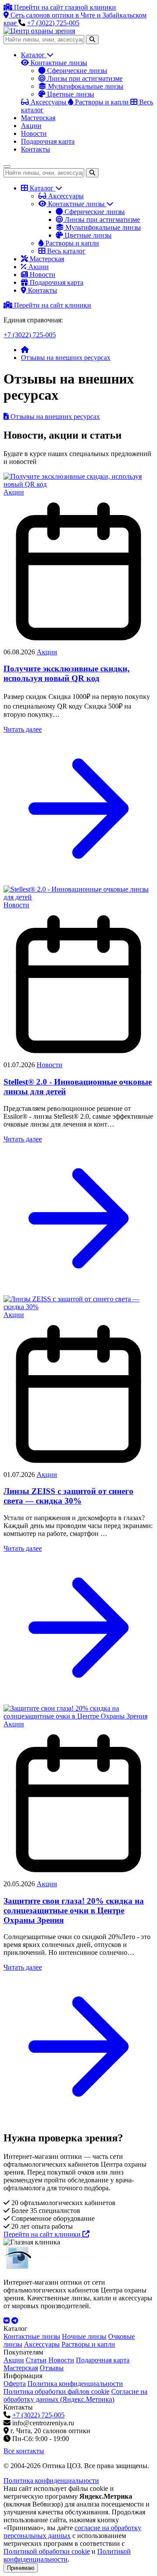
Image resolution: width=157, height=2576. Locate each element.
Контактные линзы (58, 63)
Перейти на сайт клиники (52, 305)
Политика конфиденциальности (75, 2384)
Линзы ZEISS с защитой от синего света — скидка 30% (68, 1496)
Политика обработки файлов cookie (56, 2391)
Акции (31, 126)
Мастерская (38, 118)
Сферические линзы (76, 71)
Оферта (15, 2384)
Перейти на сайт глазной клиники (64, 7)
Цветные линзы (70, 94)
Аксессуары (65, 196)
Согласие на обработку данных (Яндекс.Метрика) (75, 2395)
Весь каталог (65, 251)
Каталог (34, 55)
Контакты (36, 149)
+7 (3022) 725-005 (53, 23)
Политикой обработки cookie (47, 2551)
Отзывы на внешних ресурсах (66, 358)
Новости (34, 133)
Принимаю (21, 2568)
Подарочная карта (48, 141)
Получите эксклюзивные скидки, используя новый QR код (67, 673)
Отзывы (52, 2368)
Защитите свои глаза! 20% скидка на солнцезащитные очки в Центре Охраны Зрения (74, 1910)
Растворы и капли (71, 243)
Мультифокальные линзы (85, 86)
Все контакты (24, 2451)
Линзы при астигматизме (84, 78)
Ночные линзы (84, 2336)
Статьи (36, 2360)
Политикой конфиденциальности (67, 2555)
